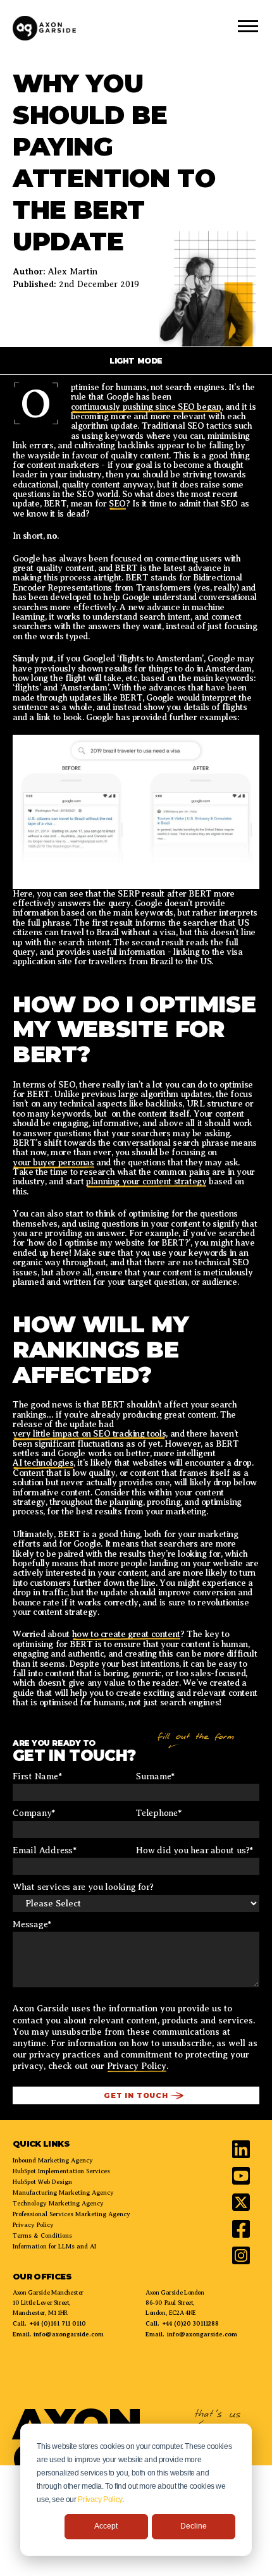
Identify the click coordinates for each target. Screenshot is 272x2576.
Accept (106, 2526)
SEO (117, 504)
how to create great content (126, 1634)
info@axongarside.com (68, 2334)
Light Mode (136, 361)
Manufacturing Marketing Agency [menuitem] (63, 2193)
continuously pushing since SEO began (146, 407)
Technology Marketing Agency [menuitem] (58, 2203)
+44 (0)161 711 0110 (58, 2323)
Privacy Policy (100, 2499)
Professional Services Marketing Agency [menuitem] (71, 2214)
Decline (194, 2526)
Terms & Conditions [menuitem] (42, 2236)
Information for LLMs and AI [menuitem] (54, 2246)
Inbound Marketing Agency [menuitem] (53, 2160)
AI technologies (43, 1463)
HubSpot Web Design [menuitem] (42, 2182)
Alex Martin (73, 272)
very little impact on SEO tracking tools (89, 1434)
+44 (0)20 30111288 (190, 2323)
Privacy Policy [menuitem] (33, 2225)
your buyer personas (53, 1162)
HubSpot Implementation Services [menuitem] (61, 2171)
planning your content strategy (146, 1181)
